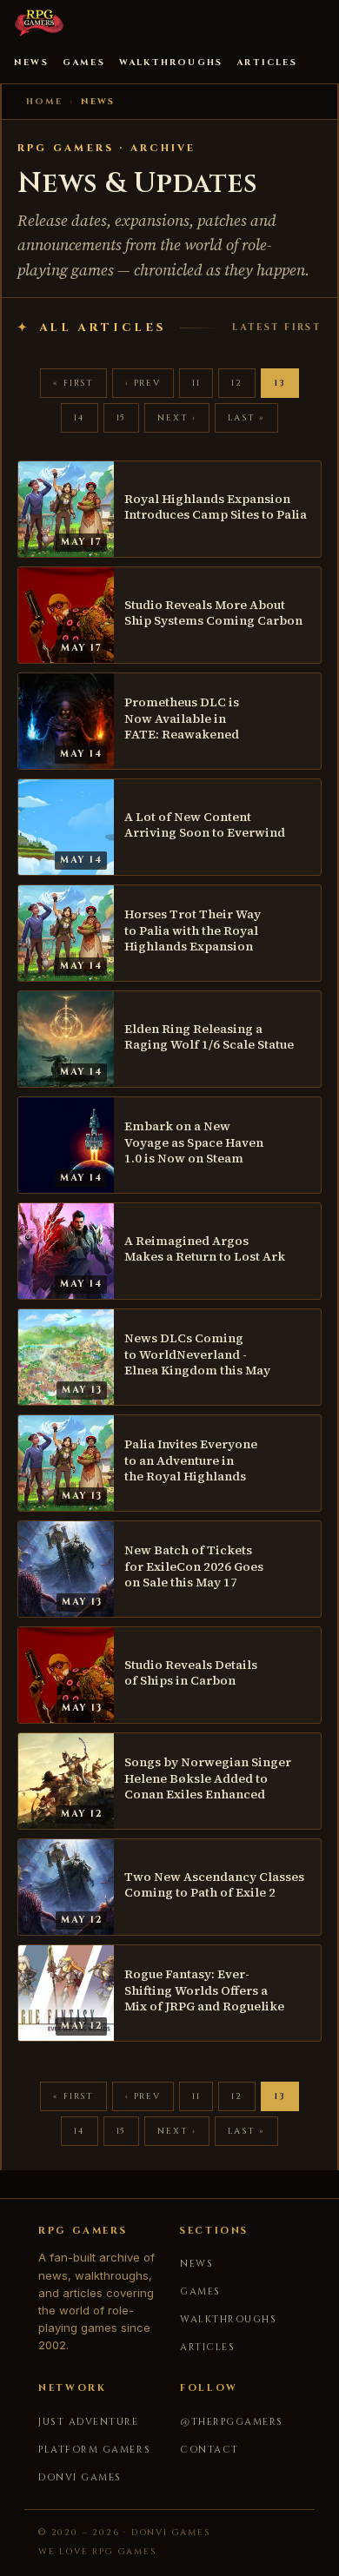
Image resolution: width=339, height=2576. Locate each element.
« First (73, 383)
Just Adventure (89, 2422)
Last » (246, 418)
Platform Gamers (94, 2450)
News (31, 63)
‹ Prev (143, 383)
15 (122, 418)
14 (80, 418)
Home (44, 102)
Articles (267, 63)
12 (237, 383)
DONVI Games (80, 2477)
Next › (177, 418)
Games (84, 63)
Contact (209, 2450)
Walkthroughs (171, 63)
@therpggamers (232, 2422)
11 (196, 383)
